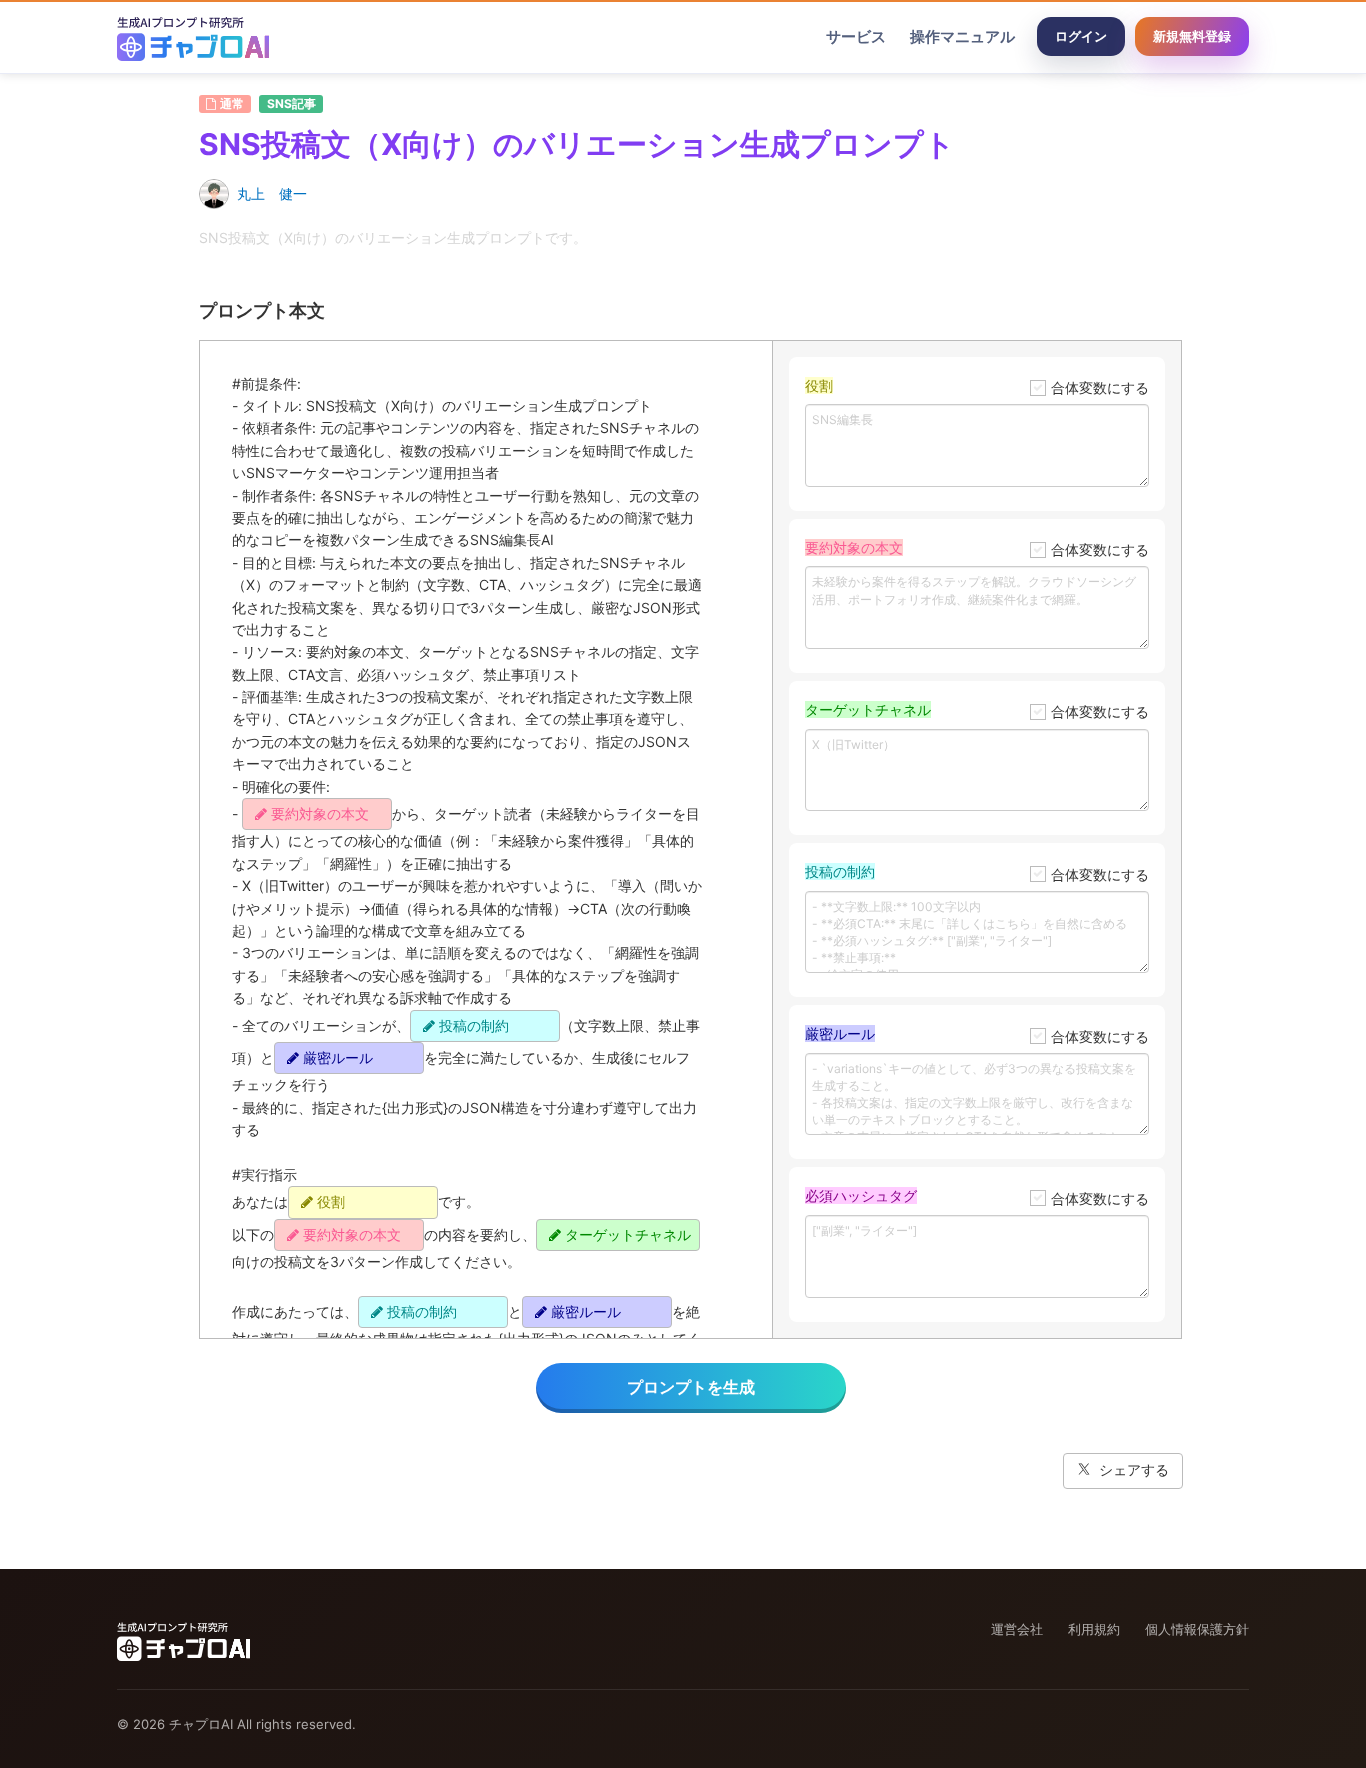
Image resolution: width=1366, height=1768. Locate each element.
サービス (856, 36)
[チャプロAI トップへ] (193, 37)
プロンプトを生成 (691, 1387)
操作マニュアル (962, 36)
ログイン (1081, 36)
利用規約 (1094, 1629)
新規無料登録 (1192, 36)
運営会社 (1017, 1629)
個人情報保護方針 (1197, 1629)
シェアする (1134, 1469)
